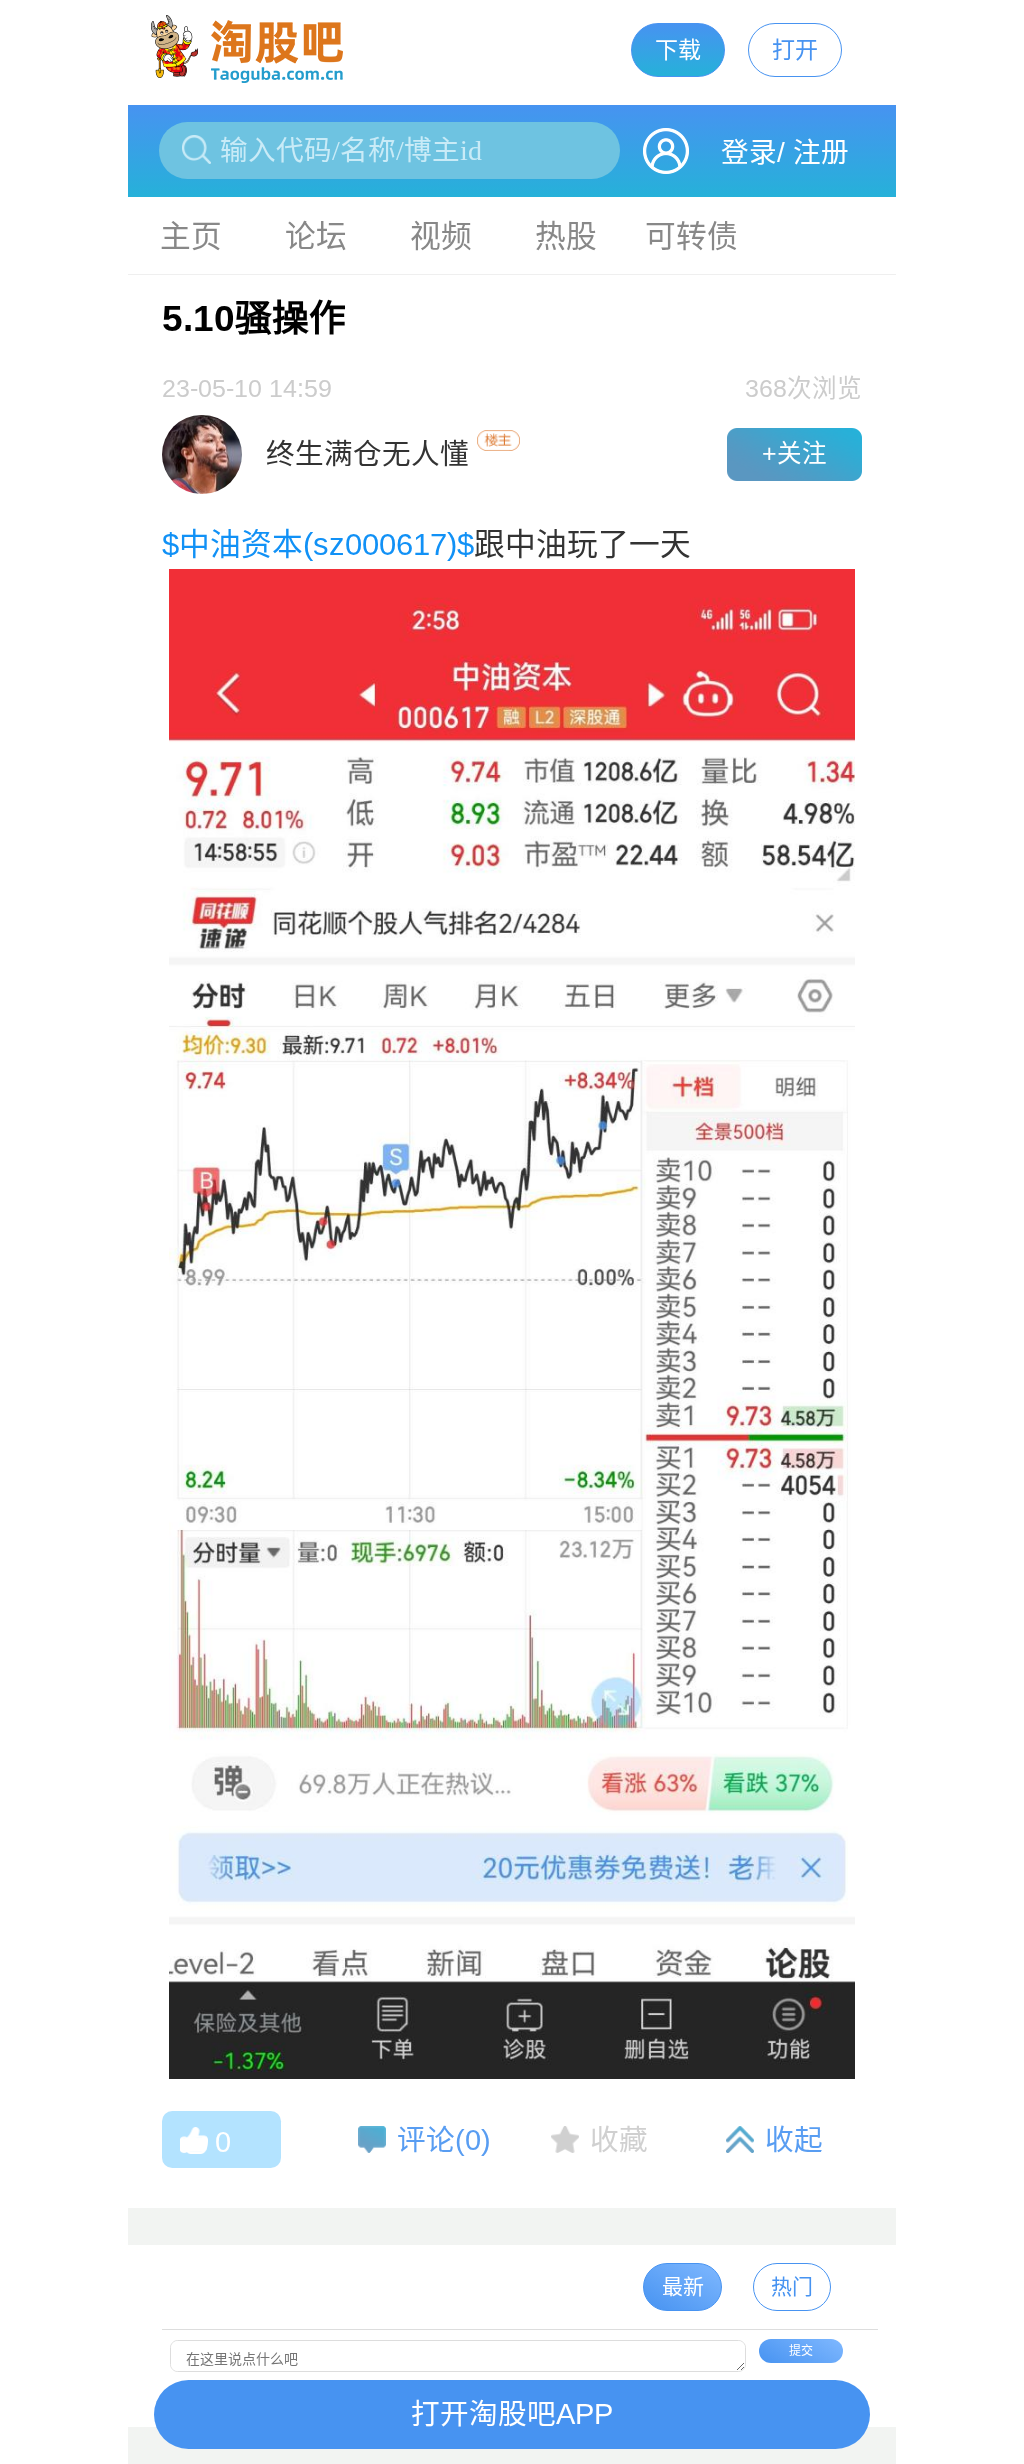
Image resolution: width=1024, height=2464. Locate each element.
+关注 (794, 453)
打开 (795, 50)
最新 (683, 2286)
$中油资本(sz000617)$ (318, 544)
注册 (821, 152)
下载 (678, 50)
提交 (801, 2351)
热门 (792, 2286)
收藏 (619, 2140)
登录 (749, 152)
